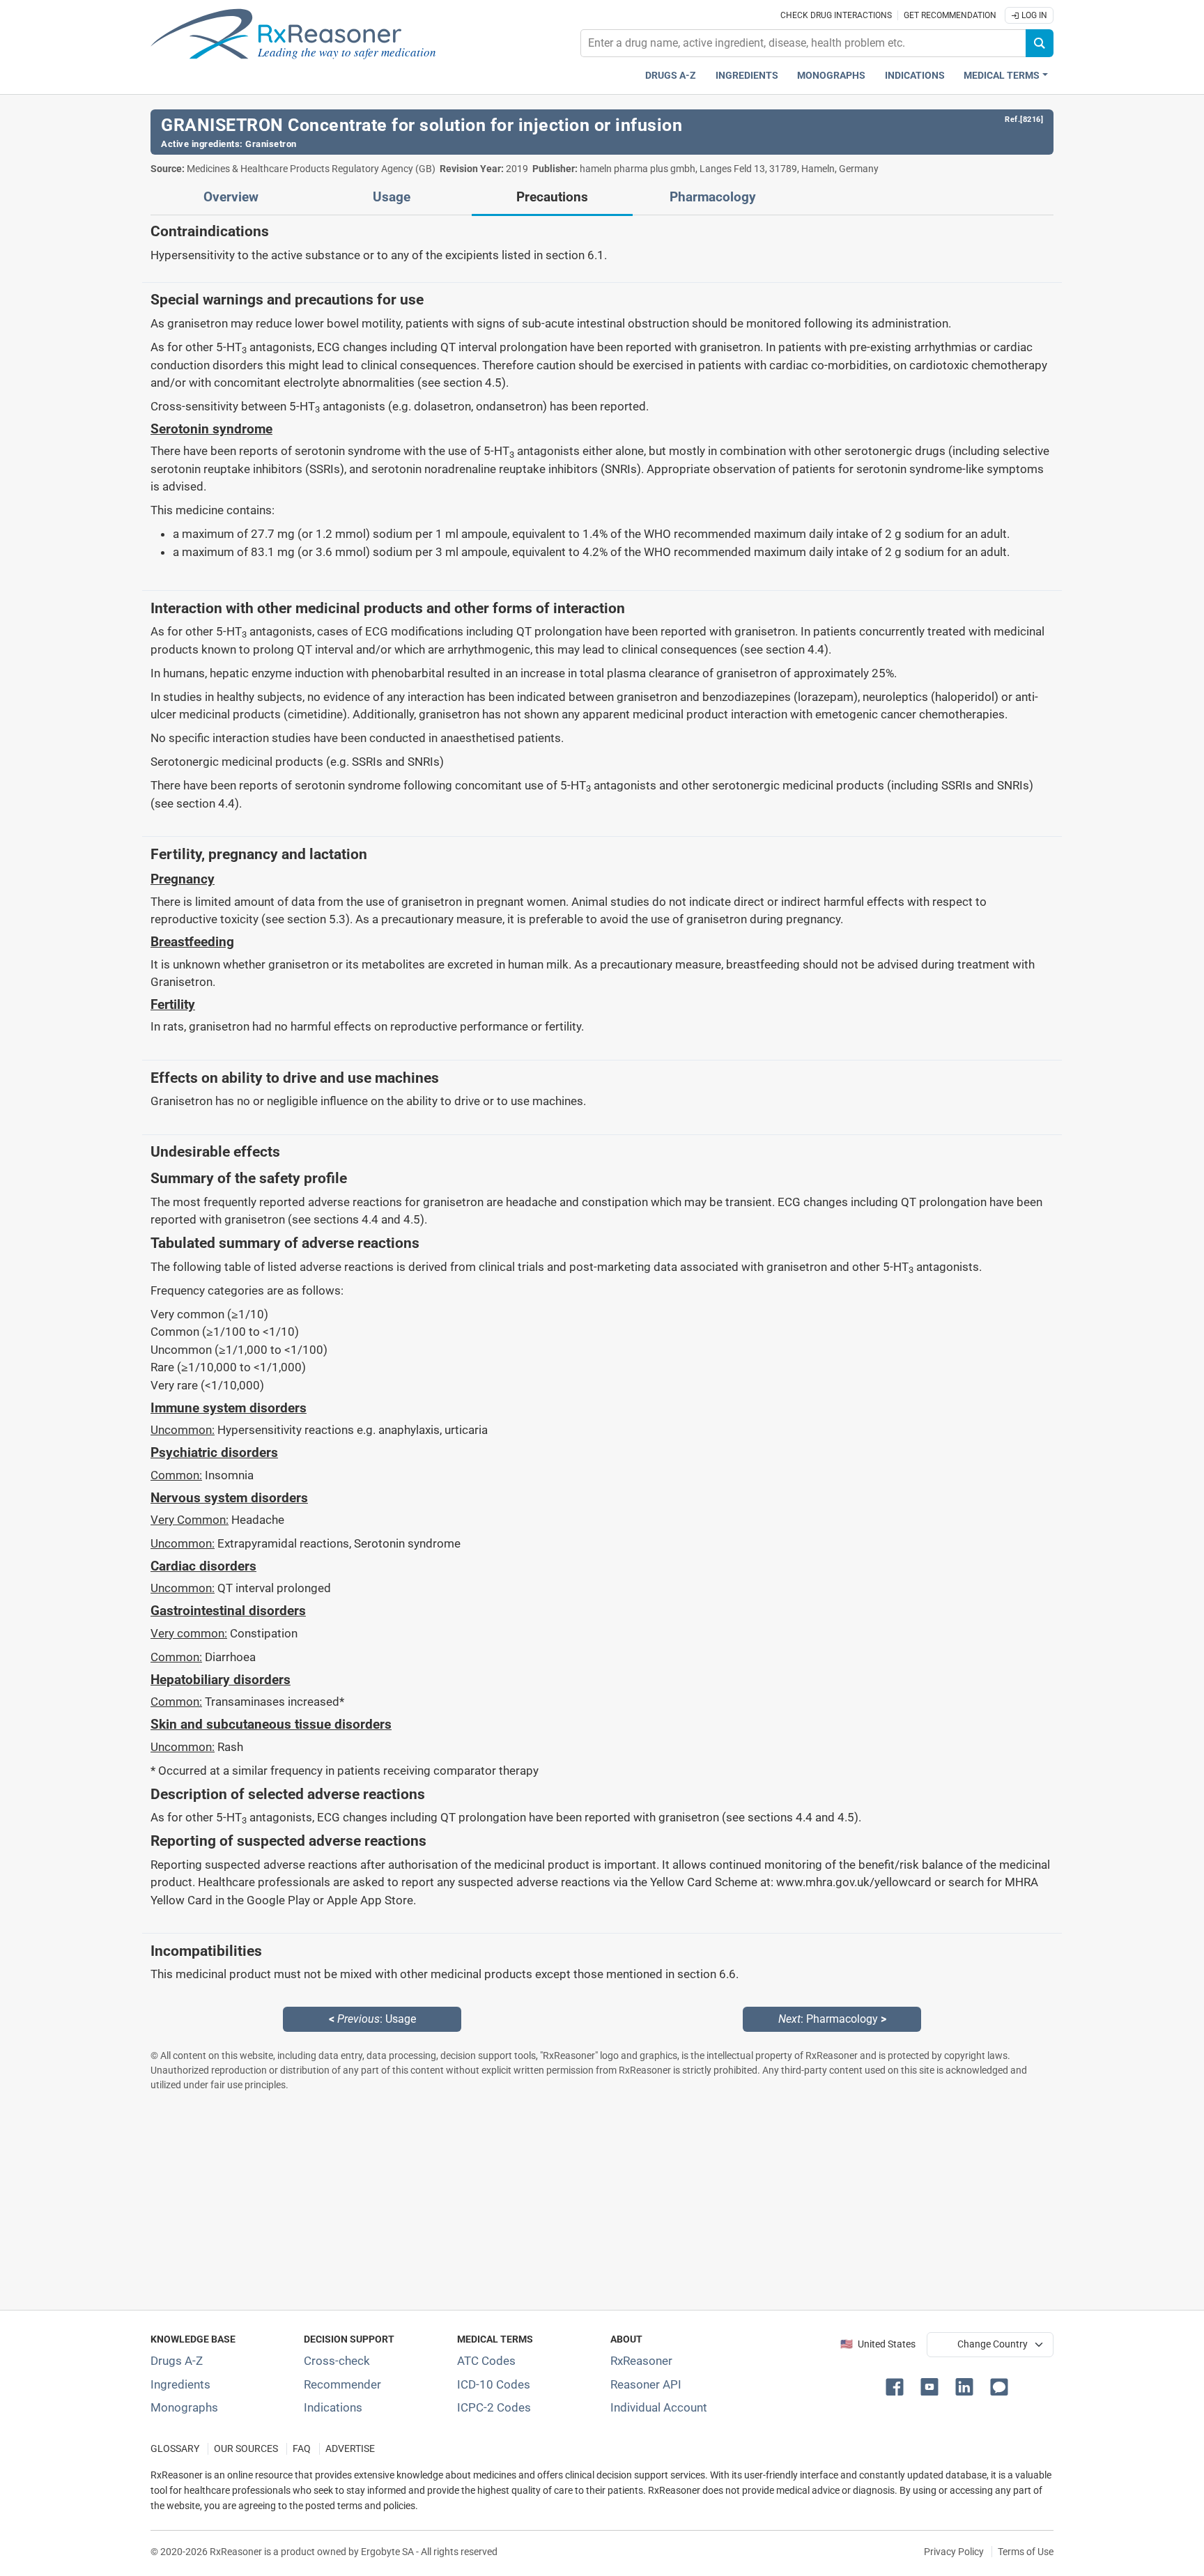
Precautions (552, 197)
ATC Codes (486, 2361)
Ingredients (747, 76)
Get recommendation (950, 15)
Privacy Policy (954, 2552)
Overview (231, 197)
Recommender (342, 2384)
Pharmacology (713, 197)
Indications (915, 76)
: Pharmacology (832, 2019)
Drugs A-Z (671, 76)
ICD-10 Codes (494, 2384)
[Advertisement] (569, 2200)
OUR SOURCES (246, 2449)
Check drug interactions (836, 15)
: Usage (372, 2019)
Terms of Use (1026, 2552)
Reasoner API (646, 2384)
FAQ (302, 2449)
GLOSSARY (175, 2449)
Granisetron (271, 144)
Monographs (831, 76)
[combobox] (803, 43)
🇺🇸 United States (878, 2344)
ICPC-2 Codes (494, 2407)
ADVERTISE (350, 2449)
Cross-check (337, 2361)
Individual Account (659, 2407)
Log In (1033, 15)
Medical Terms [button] (1002, 76)
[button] (897, 2386)
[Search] (1040, 43)
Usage (392, 197)
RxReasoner (641, 2361)
